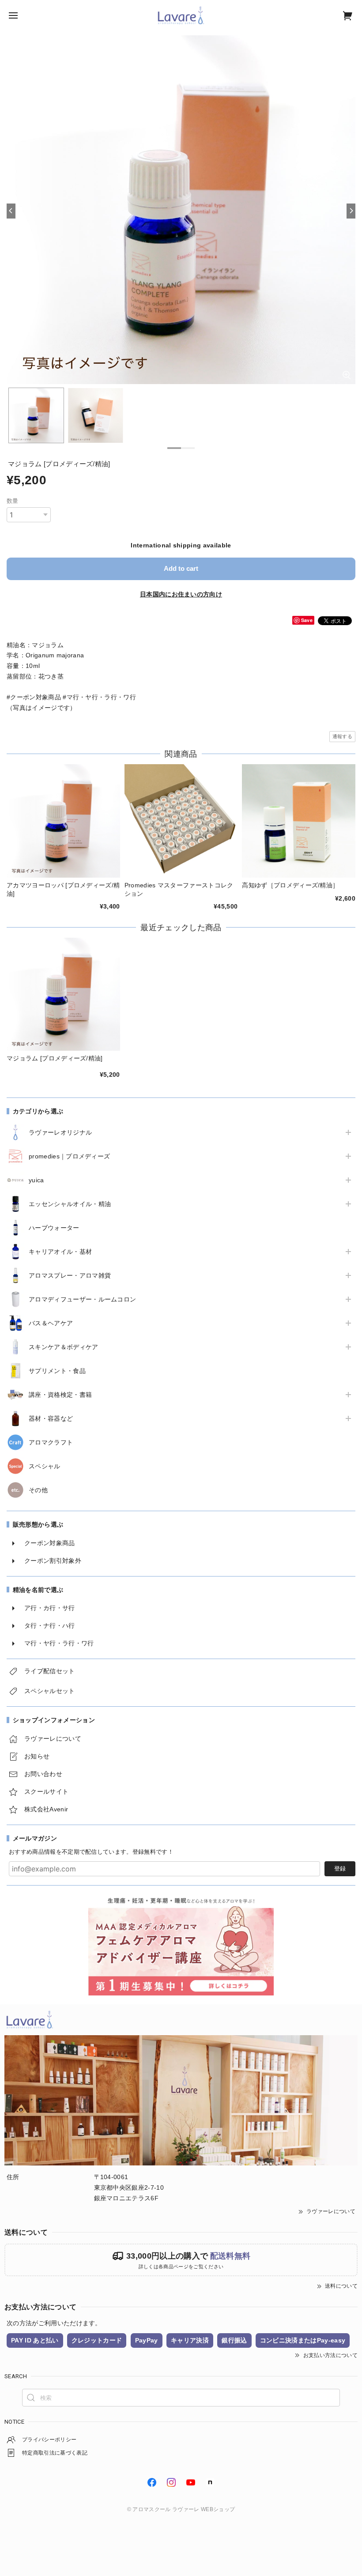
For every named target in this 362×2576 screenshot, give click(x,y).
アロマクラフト (51, 1442)
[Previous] (11, 211)
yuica (36, 1180)
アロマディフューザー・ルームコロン (82, 1299)
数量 (13, 501)
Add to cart (181, 568)
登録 (340, 1869)
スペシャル (45, 1466)
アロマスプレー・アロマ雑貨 (70, 1275)
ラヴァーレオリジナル (60, 1132)
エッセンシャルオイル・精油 (70, 1204)
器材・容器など (51, 1418)
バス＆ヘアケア (51, 1323)
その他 (38, 1490)
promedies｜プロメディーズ (69, 1156)
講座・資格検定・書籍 (60, 1395)
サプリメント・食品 (57, 1371)
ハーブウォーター (54, 1228)
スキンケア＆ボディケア (64, 1347)
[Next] (351, 211)
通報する (342, 736)
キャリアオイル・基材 (60, 1252)
